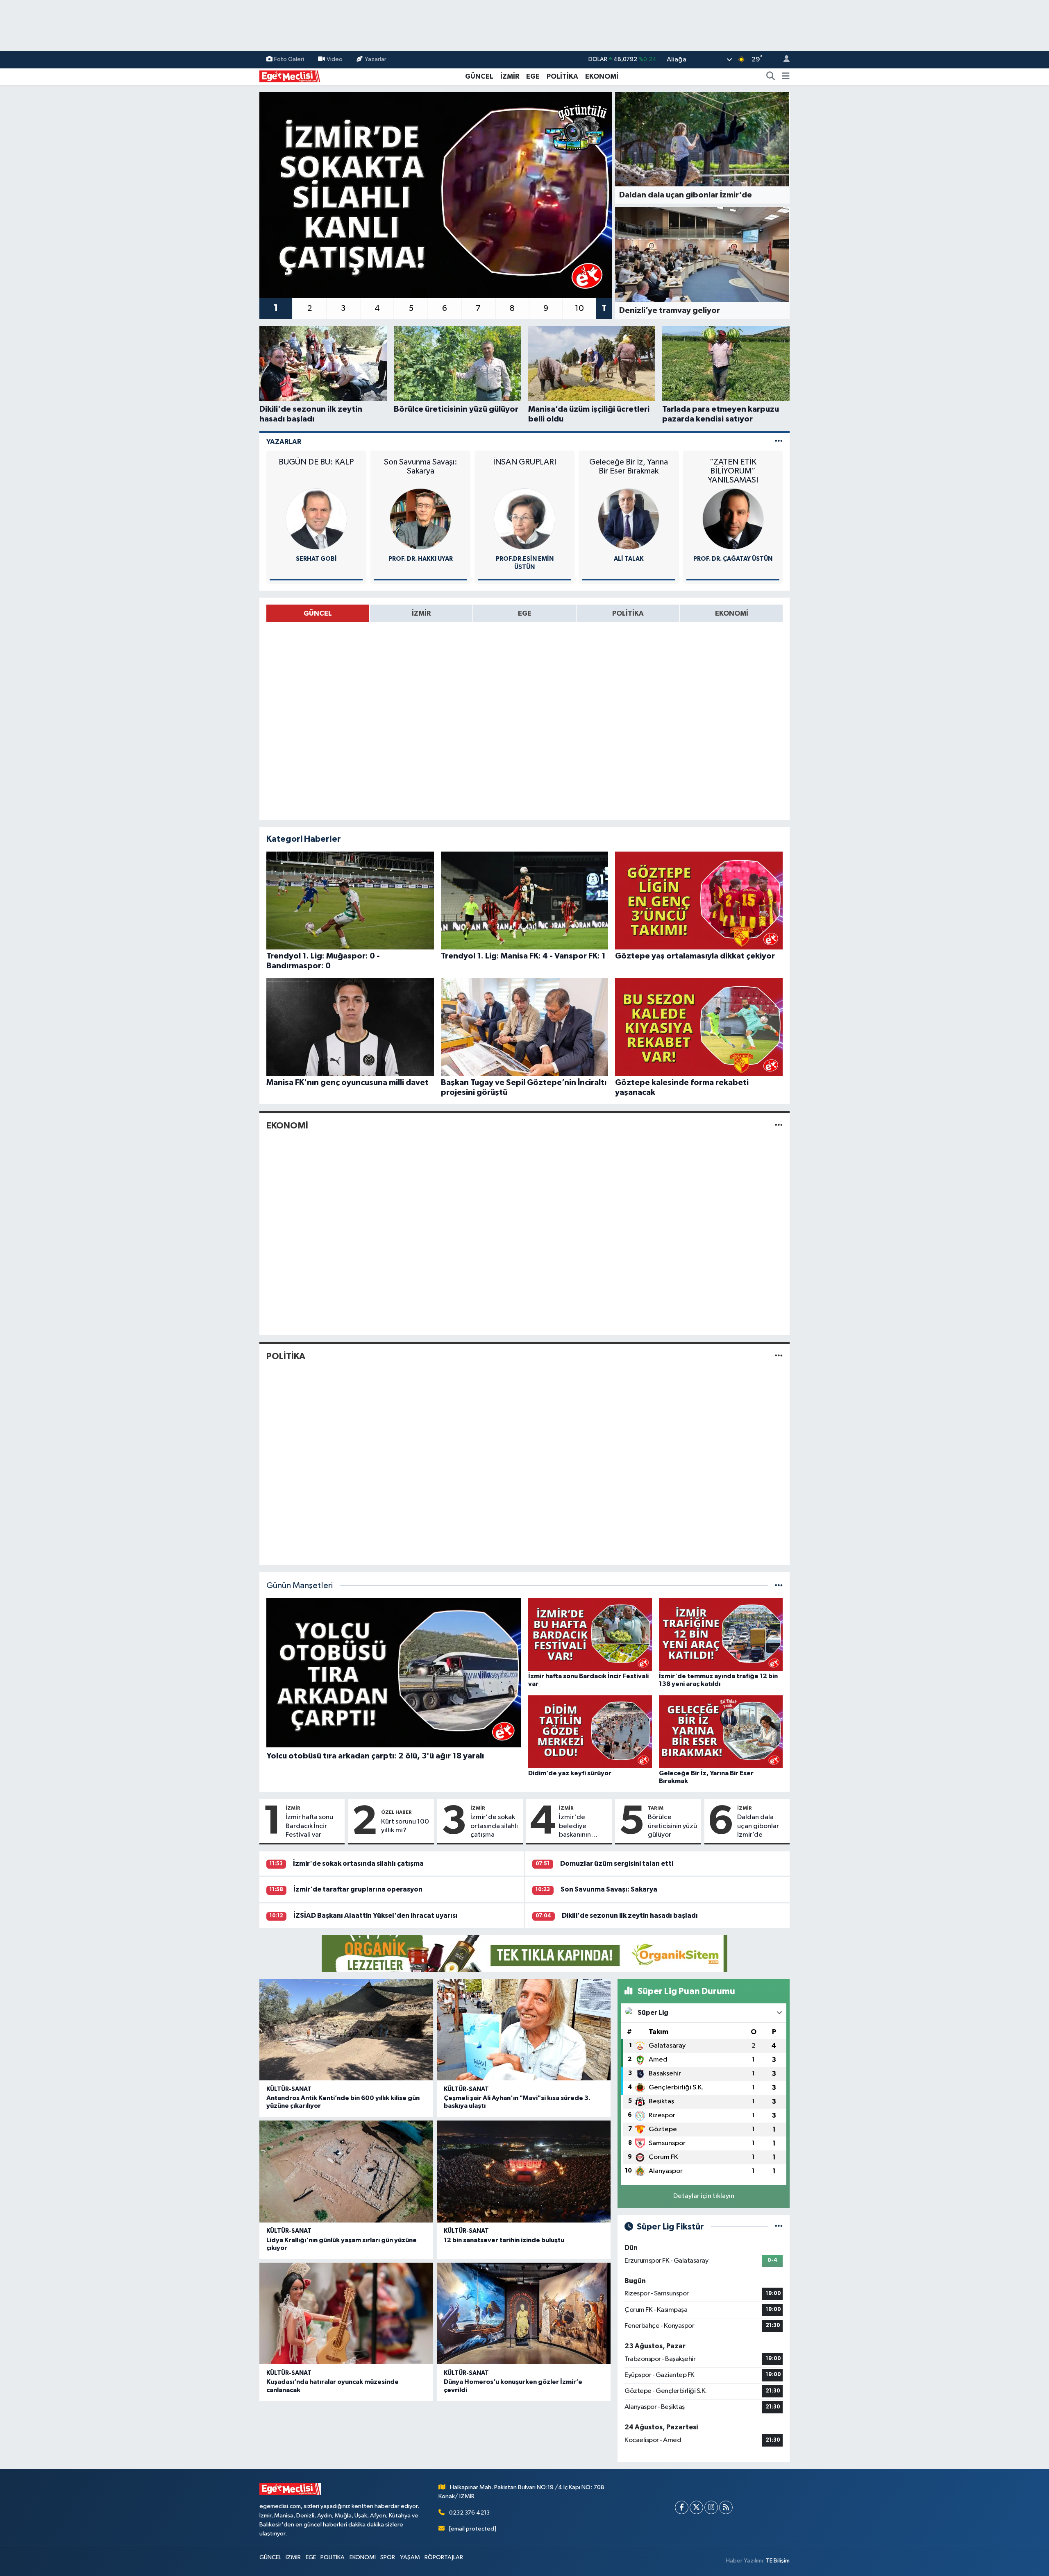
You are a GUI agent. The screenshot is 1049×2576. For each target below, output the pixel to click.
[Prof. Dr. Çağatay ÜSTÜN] (733, 519)
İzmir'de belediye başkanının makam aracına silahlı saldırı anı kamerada (582, 1826)
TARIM (656, 1808)
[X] (696, 2507)
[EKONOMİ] (779, 1126)
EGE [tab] (525, 613)
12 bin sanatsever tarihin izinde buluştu (504, 2240)
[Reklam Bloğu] (524, 1953)
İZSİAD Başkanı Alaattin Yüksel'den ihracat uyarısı (376, 1916)
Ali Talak (629, 559)
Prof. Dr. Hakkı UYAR (421, 559)
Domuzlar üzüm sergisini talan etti (617, 1863)
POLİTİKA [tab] (628, 613)
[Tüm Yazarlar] (779, 442)
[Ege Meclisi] (290, 76)
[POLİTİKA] (779, 1356)
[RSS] (726, 2507)
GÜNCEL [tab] (318, 613)
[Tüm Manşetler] (779, 1586)
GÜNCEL (479, 76)
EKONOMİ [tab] (732, 613)
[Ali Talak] (629, 519)
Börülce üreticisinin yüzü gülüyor (672, 1826)
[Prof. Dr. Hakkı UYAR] (420, 519)
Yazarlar (376, 59)
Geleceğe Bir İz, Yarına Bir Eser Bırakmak (629, 467)
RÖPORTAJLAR (444, 2557)
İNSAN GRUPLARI (524, 462)
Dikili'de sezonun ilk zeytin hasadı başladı (630, 1916)
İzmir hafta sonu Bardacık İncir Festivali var (309, 1826)
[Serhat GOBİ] (316, 519)
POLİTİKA (562, 76)
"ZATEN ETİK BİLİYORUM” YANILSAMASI (733, 471)
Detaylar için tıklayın (704, 2196)
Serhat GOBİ (316, 559)
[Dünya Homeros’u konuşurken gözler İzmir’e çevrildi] (524, 2314)
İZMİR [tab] (421, 613)
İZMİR (510, 76)
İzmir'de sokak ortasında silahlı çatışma (494, 1826)
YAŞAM (410, 2557)
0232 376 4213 (469, 2513)
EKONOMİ (602, 76)
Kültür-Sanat (289, 2089)
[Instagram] (711, 2507)
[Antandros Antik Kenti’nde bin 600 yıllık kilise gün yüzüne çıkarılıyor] (346, 2030)
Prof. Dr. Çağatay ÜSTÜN (733, 559)
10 (579, 308)
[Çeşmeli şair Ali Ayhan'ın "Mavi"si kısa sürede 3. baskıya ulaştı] (524, 2030)
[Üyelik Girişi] (783, 60)
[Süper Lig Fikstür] (779, 2227)
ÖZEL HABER (396, 1812)
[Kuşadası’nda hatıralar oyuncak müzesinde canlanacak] (346, 2314)
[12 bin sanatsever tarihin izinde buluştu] (524, 2172)
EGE (533, 76)
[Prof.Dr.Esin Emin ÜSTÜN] (524, 519)
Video (335, 59)
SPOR (388, 2557)
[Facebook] (682, 2507)
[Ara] (771, 77)
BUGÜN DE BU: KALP (316, 462)
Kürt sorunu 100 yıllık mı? (405, 1826)
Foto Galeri (289, 59)
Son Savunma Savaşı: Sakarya (421, 467)
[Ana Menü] (786, 77)
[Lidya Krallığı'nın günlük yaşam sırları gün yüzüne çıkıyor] (346, 2172)
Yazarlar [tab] (284, 442)
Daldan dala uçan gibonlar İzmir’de (758, 1826)
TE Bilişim (778, 2561)
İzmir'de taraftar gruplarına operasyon (358, 1889)
